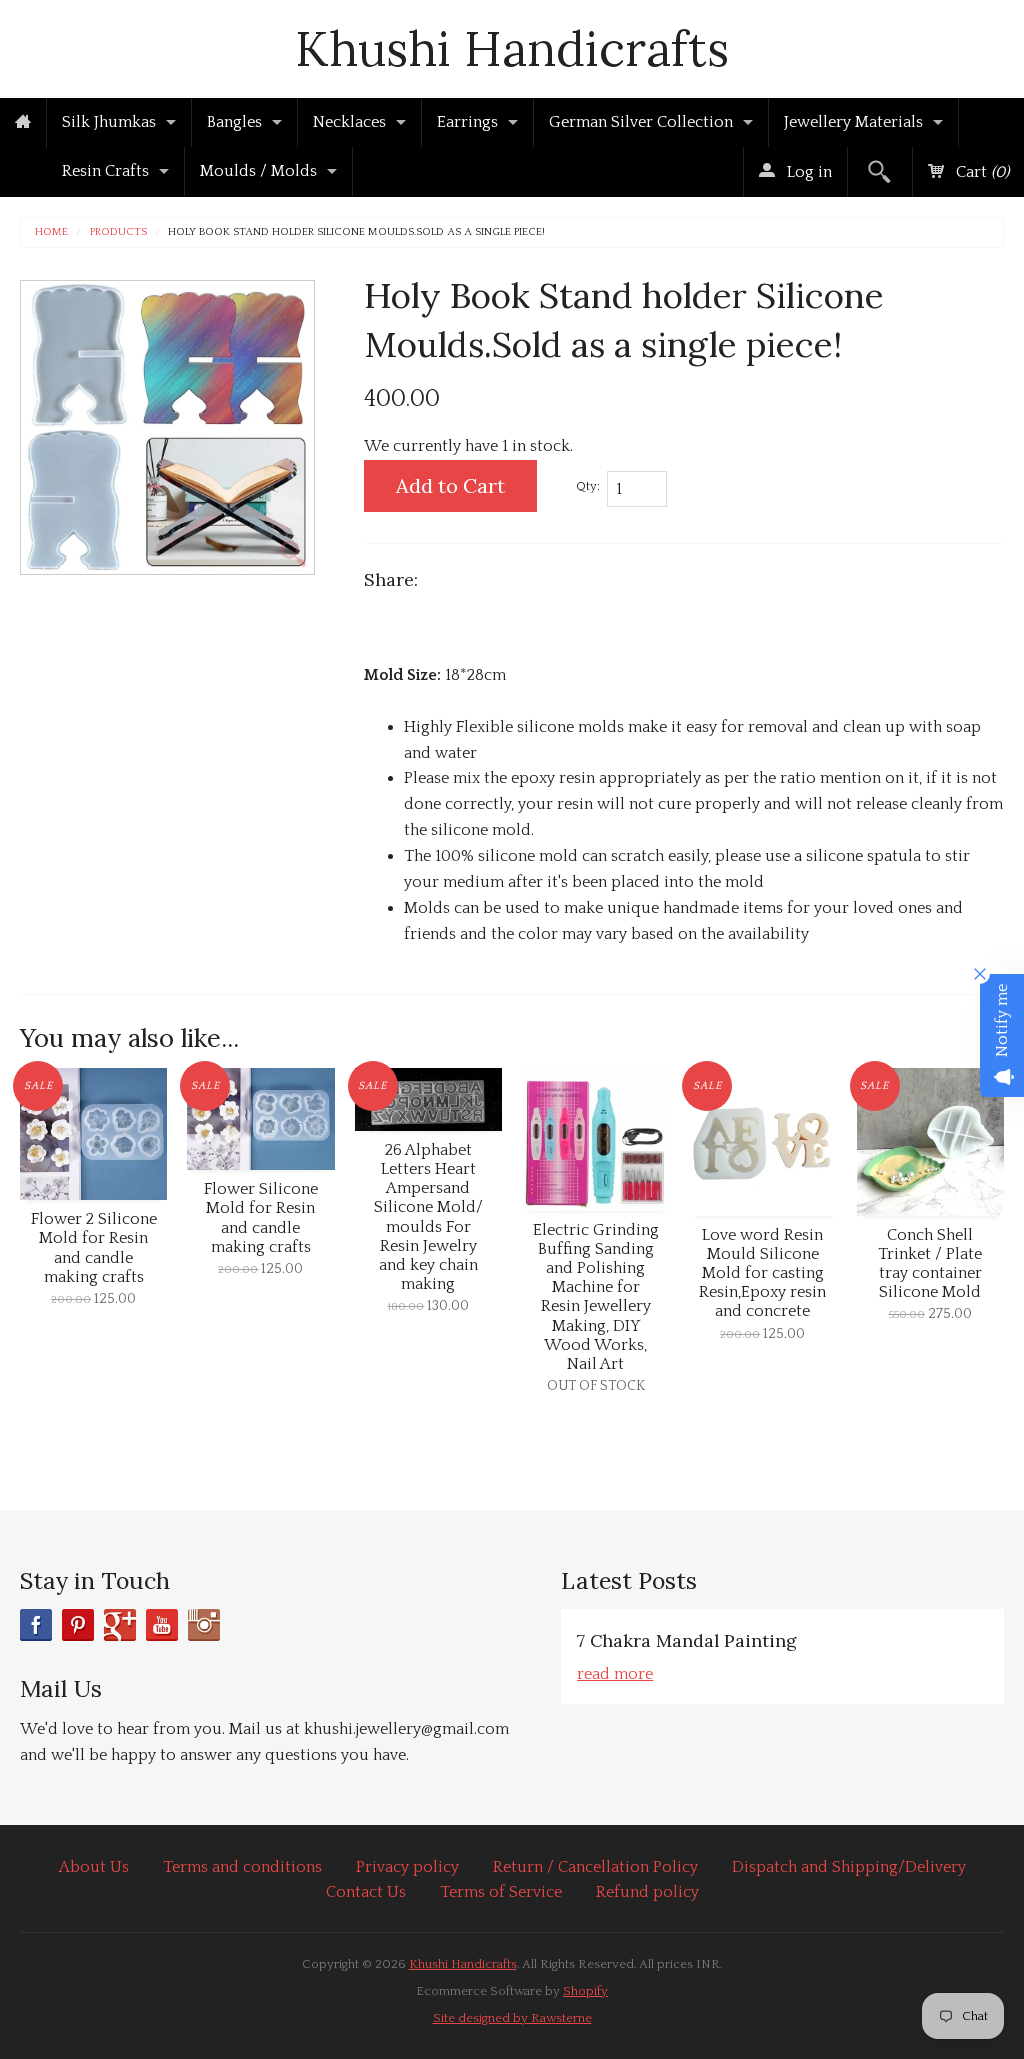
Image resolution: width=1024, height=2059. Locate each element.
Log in (807, 172)
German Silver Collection (641, 122)
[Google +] (120, 1625)
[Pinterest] (78, 1625)
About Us (94, 1867)
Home (51, 232)
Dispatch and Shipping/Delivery (849, 1867)
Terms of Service (501, 1892)
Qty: (588, 486)
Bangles (234, 122)
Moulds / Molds (258, 171)
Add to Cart (450, 485)
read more (615, 1674)
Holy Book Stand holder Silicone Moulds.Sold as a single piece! (356, 232)
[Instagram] (204, 1625)
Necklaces (349, 122)
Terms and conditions (242, 1867)
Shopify (585, 1991)
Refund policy (647, 1892)
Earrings (467, 122)
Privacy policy (407, 1867)
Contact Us (366, 1892)
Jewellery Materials (853, 122)
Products (118, 232)
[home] (23, 123)
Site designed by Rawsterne (512, 2018)
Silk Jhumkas (109, 122)
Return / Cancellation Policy (595, 1867)
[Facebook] (36, 1625)
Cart (980, 172)
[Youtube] (162, 1625)
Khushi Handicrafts (512, 48)
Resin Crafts (105, 171)
